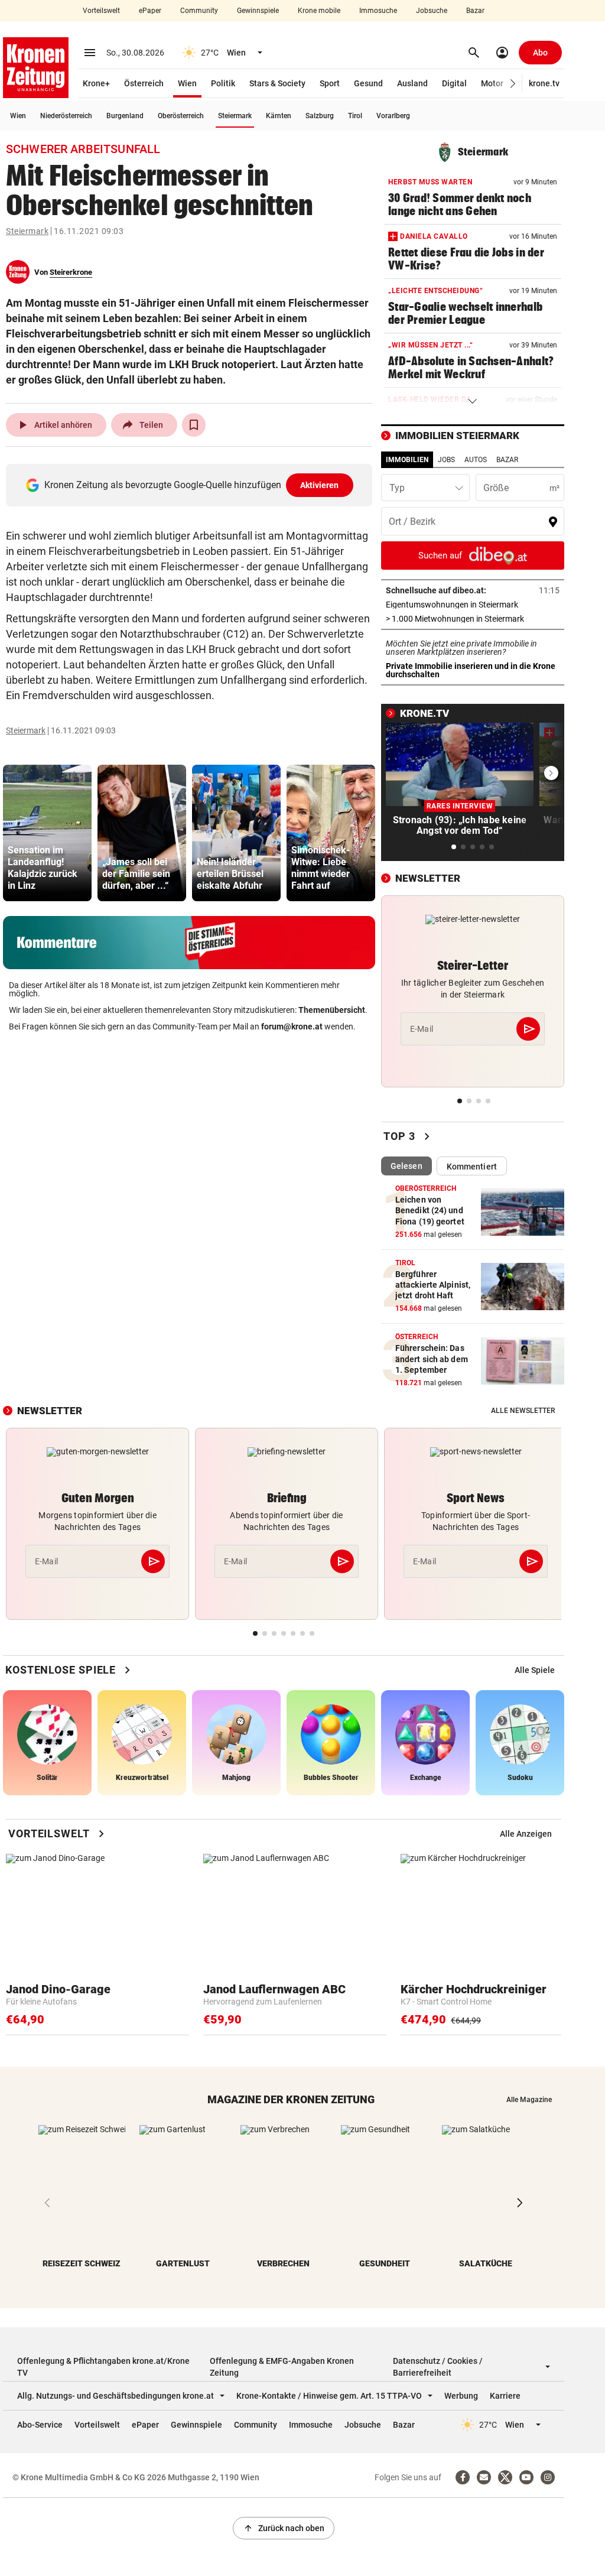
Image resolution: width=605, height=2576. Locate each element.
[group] (47, 833)
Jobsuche (432, 11)
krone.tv (544, 83)
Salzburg (320, 116)
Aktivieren (320, 485)
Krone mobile (319, 11)
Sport (330, 83)
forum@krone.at (292, 1026)
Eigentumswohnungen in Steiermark (473, 605)
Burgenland (125, 116)
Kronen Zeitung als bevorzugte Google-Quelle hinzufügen (192, 485)
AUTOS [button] (476, 460)
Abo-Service (40, 2425)
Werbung (461, 2396)
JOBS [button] (446, 460)
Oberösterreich (181, 116)
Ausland (412, 83)
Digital (454, 83)
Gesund (368, 83)
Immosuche (378, 11)
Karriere (505, 2396)
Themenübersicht (332, 1010)
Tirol (355, 116)
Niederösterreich (66, 116)
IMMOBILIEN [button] (407, 460)
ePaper (150, 11)
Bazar (475, 11)
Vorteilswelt (101, 11)
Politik (223, 83)
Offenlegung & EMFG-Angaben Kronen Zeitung (282, 2367)
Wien (187, 83)
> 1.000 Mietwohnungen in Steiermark (473, 619)
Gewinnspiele (258, 11)
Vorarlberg (393, 116)
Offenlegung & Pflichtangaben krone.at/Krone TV (103, 2367)
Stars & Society (277, 83)
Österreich (144, 83)
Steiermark (235, 116)
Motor (492, 83)
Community (199, 11)
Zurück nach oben (284, 2528)
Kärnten (279, 116)
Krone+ (96, 83)
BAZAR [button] (507, 460)
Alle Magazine (529, 2100)
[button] (513, 84)
